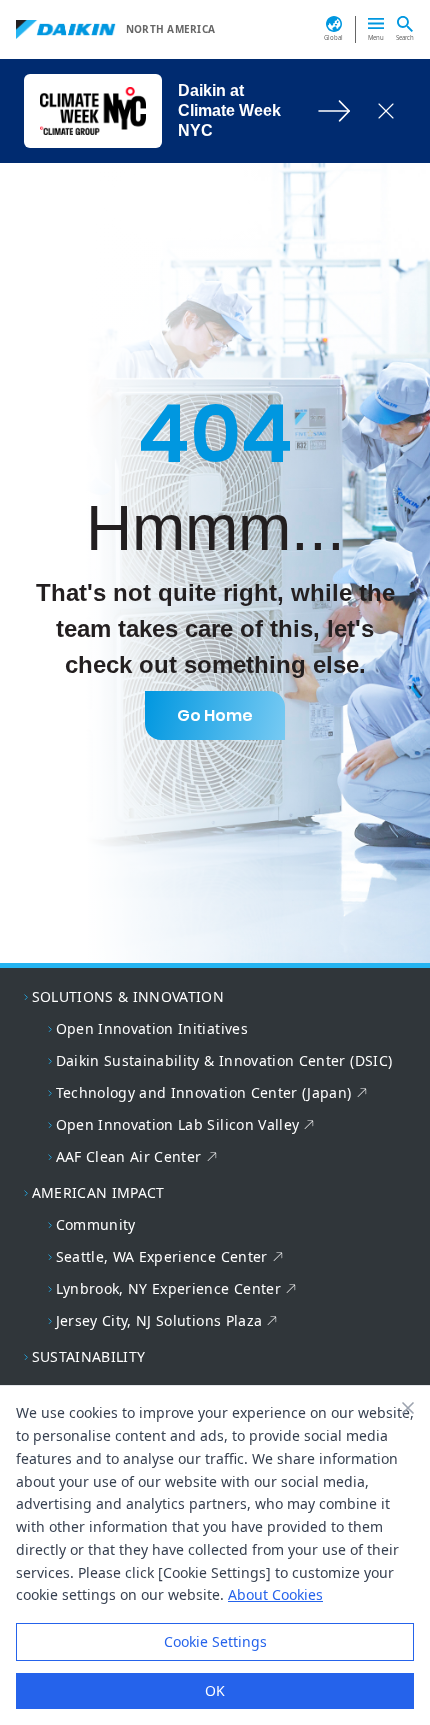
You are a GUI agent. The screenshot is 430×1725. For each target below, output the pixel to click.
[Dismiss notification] (386, 111)
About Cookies (275, 1594)
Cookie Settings (215, 1641)
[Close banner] (408, 1408)
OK (215, 1690)
